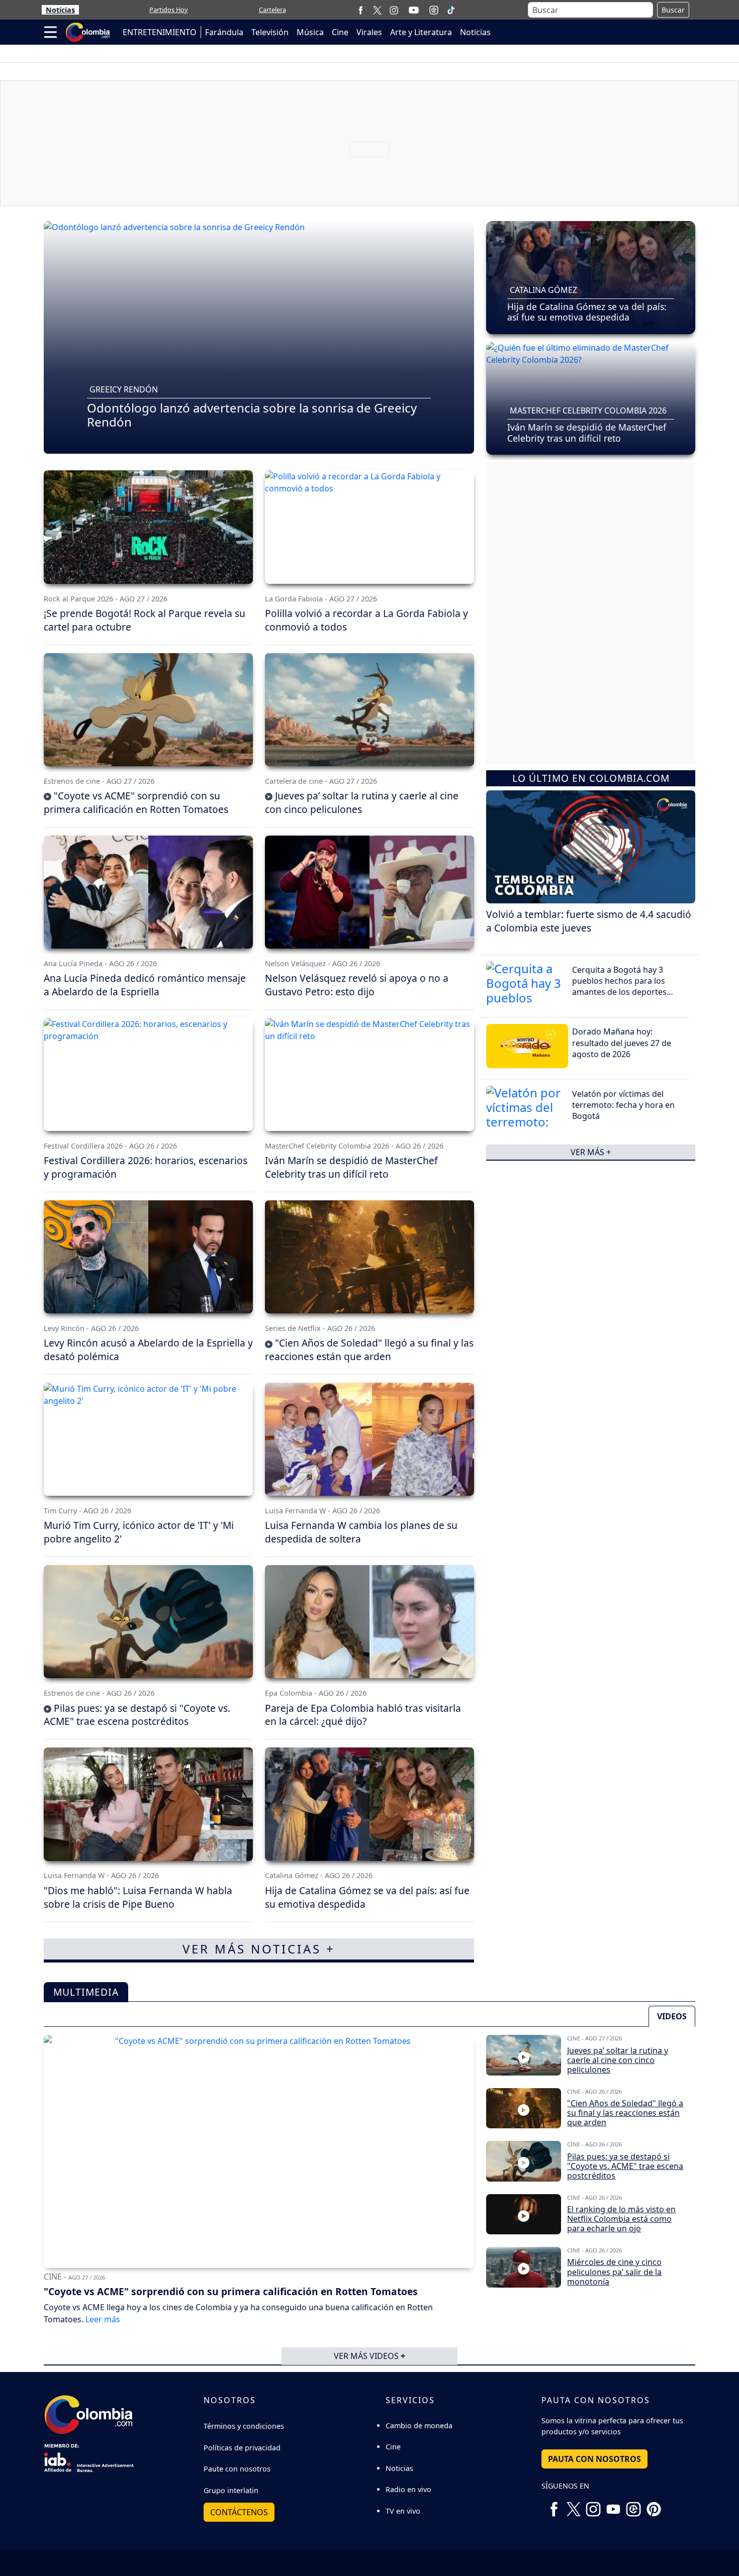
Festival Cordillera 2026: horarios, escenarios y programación (146, 1167)
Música (310, 32)
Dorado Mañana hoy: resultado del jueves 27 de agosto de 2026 (622, 1043)
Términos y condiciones (244, 2426)
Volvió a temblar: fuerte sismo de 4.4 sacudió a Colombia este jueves (589, 921)
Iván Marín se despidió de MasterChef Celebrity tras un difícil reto (587, 432)
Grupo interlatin (231, 2490)
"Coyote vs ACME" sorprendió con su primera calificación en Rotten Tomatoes (136, 802)
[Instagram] (394, 10)
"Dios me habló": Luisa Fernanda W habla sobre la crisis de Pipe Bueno (138, 1897)
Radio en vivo (408, 2489)
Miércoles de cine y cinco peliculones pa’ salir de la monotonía (614, 2272)
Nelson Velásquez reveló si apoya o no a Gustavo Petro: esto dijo (357, 985)
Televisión (270, 32)
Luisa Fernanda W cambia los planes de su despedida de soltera (361, 1532)
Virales (369, 32)
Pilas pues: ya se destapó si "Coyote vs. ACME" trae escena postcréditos (137, 1715)
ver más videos (369, 2356)
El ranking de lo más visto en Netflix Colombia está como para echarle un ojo (621, 2219)
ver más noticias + (259, 1949)
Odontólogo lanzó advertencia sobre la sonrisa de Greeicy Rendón (252, 415)
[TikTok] (451, 10)
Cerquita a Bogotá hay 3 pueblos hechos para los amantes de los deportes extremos (619, 987)
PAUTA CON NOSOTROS (594, 2459)
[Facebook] (361, 10)
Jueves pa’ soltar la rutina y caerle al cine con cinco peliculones (362, 802)
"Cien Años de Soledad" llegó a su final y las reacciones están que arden (369, 1350)
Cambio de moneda (419, 2426)
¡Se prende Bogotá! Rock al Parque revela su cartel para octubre (145, 620)
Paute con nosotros (237, 2469)
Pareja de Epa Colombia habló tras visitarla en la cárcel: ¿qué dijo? (363, 1715)
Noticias (60, 10)
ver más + (591, 1152)
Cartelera (272, 10)
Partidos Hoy (169, 10)
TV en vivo (403, 2511)
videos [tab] (672, 2016)
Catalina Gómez (543, 290)
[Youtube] (414, 10)
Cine (340, 32)
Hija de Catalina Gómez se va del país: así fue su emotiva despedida (587, 312)
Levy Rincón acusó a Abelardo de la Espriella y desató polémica (148, 1350)
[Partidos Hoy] (434, 10)
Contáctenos (239, 2512)
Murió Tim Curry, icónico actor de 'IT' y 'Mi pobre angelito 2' (139, 1532)
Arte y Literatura (421, 32)
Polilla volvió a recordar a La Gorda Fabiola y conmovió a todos (366, 620)
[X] (377, 10)
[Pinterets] (654, 2505)
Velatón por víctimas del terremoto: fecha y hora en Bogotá (623, 1105)
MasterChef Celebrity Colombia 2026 (588, 410)
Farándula (224, 32)
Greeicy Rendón (124, 389)
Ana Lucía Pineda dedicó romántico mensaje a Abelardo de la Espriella (145, 985)
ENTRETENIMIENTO (160, 32)
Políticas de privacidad (242, 2448)
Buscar (673, 10)
